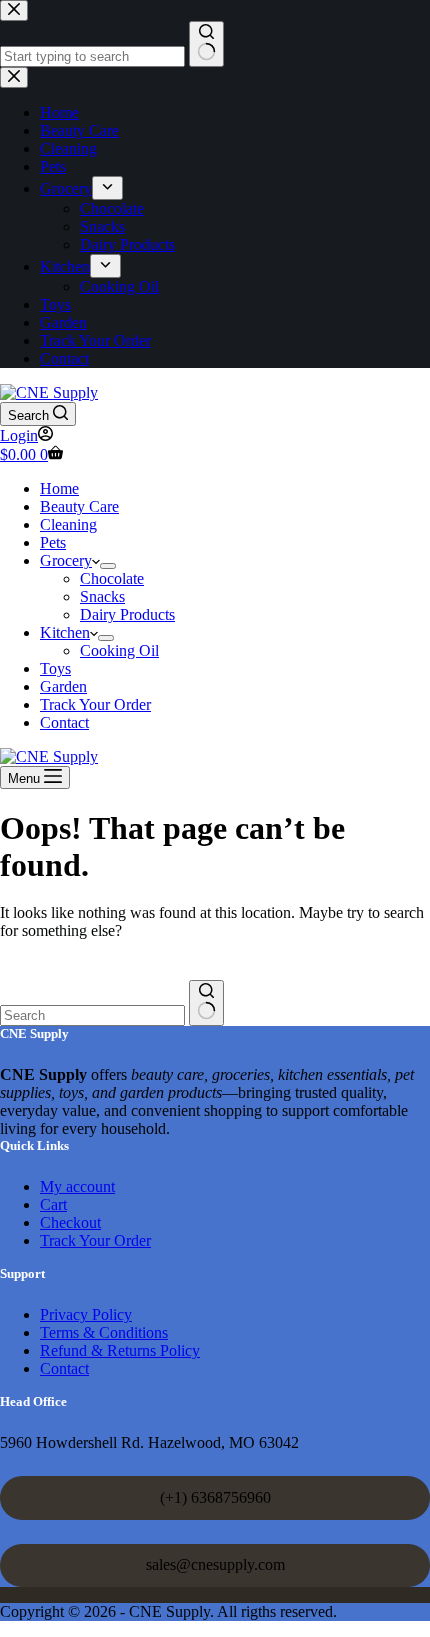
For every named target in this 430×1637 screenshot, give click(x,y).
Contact (64, 722)
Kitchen (65, 632)
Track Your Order (95, 704)
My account (77, 1186)
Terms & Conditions (104, 1332)
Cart (53, 1204)
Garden (63, 686)
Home (59, 488)
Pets (53, 542)
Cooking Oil (119, 650)
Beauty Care (79, 506)
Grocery (66, 560)
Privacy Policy (86, 1314)
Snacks (102, 596)
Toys (55, 668)
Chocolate (112, 578)
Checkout (70, 1222)
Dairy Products (127, 614)
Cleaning (68, 524)
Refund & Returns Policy (120, 1350)
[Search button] (206, 1003)
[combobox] (92, 1015)
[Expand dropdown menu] (108, 566)
